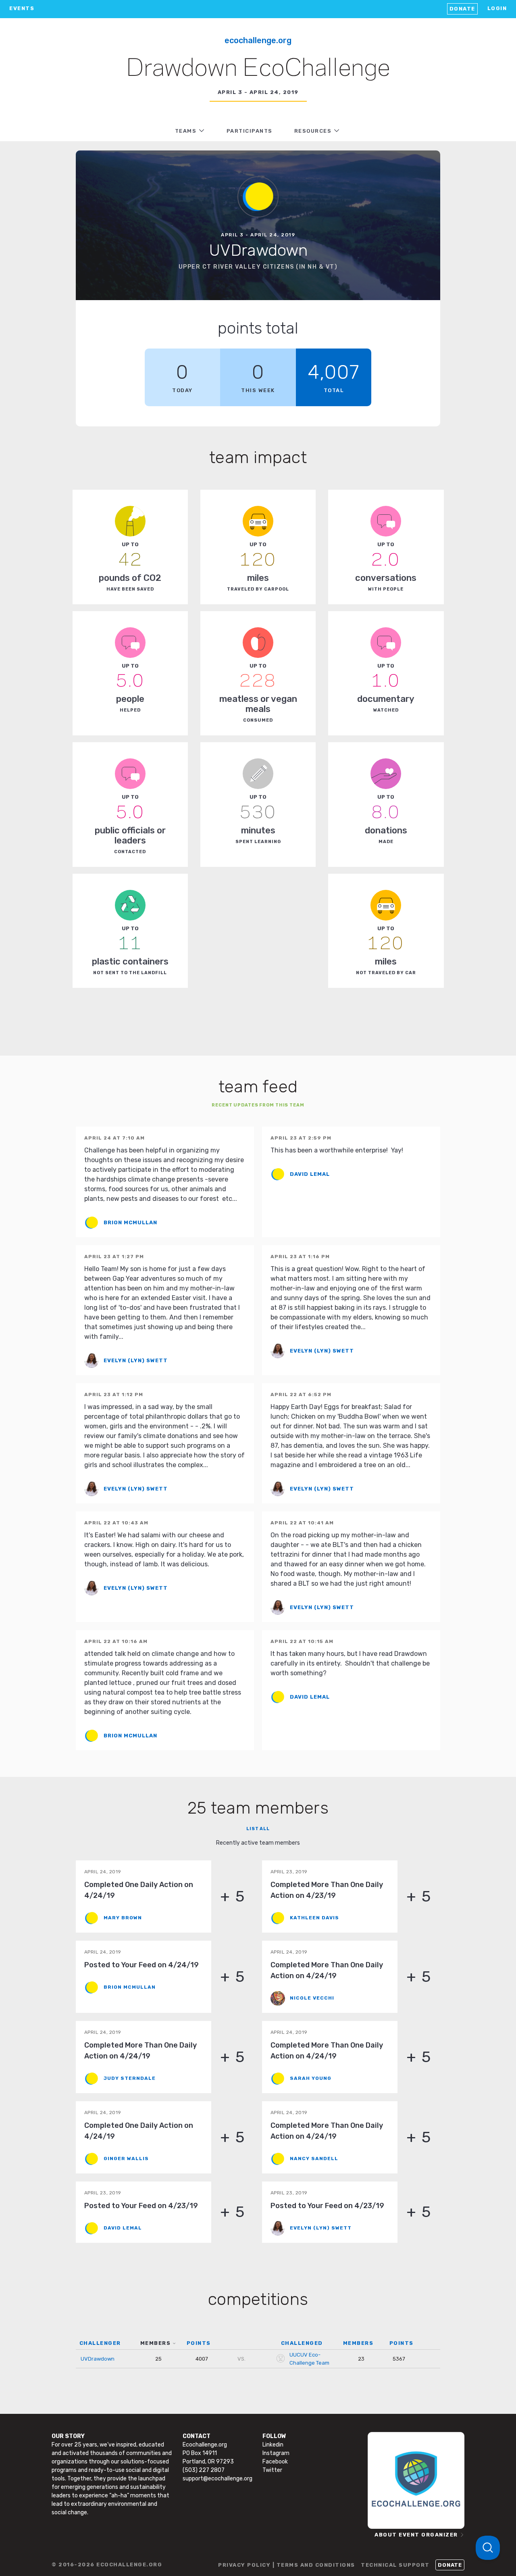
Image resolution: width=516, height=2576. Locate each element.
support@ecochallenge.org (217, 2479)
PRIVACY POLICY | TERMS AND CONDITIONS (287, 2565)
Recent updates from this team (258, 1105)
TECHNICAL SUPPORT (395, 2565)
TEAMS (186, 131)
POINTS (199, 2343)
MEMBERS (156, 2343)
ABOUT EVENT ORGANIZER (416, 2535)
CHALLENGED (302, 2343)
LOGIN (497, 8)
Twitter (272, 2470)
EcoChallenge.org (258, 40)
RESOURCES (313, 131)
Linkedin (273, 2445)
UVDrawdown (98, 2359)
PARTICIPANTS (250, 131)
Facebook (275, 2462)
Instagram (276, 2453)
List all (258, 1829)
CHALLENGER (100, 2343)
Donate (462, 9)
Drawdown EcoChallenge (258, 69)
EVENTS (22, 8)
